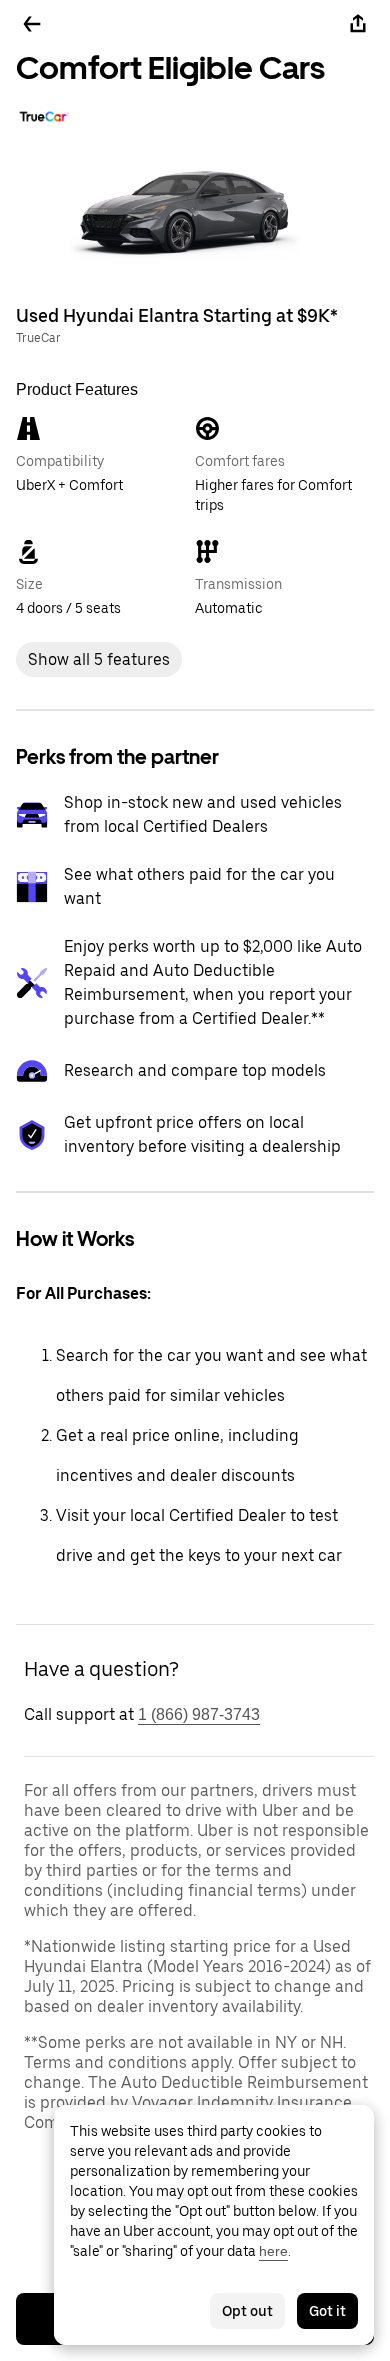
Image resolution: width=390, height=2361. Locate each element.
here (273, 2251)
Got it (327, 2311)
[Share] (358, 24)
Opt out (247, 2311)
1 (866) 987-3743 (199, 1714)
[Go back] (32, 24)
